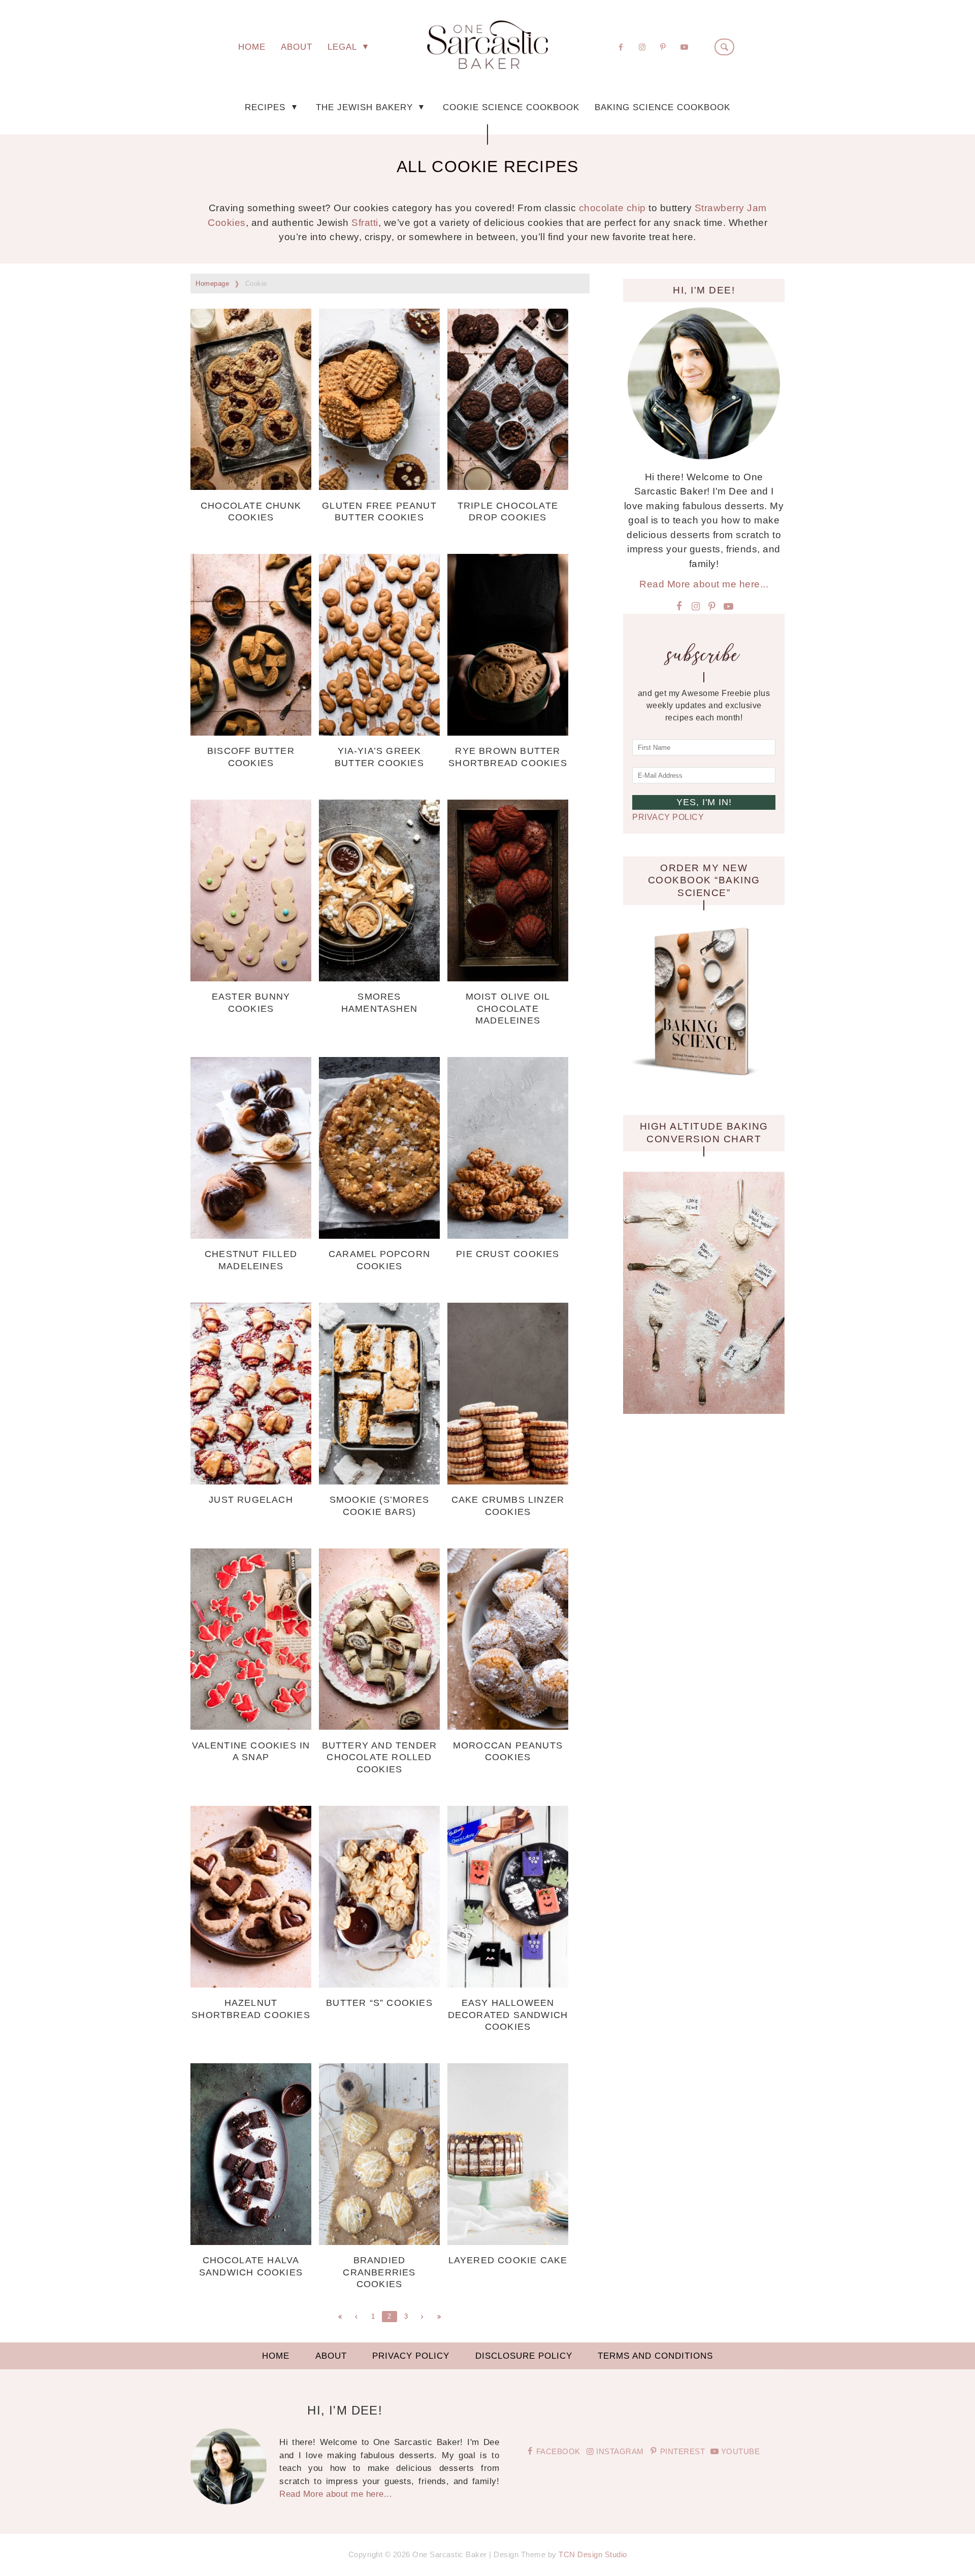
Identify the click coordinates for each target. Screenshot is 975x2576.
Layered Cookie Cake (508, 2260)
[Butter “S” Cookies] (379, 1984)
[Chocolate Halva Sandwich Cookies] (251, 2242)
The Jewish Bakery (366, 107)
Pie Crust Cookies (508, 1254)
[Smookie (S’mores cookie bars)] (379, 1481)
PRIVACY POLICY (668, 817)
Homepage (212, 284)
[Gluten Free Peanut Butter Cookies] (379, 487)
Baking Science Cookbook (662, 107)
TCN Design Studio (593, 2554)
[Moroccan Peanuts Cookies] (508, 1726)
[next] (422, 2317)
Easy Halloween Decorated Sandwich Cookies (508, 2015)
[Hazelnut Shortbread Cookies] (251, 1984)
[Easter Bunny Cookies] (251, 978)
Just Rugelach (251, 1500)
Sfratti (365, 223)
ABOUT (297, 47)
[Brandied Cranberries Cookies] (379, 2242)
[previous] (356, 2317)
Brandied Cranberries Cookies (379, 2272)
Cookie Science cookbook (511, 107)
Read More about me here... (704, 584)
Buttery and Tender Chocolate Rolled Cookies (380, 1757)
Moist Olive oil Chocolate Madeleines (508, 1009)
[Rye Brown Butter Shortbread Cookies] (508, 732)
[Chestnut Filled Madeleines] (251, 1235)
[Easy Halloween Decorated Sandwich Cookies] (508, 1984)
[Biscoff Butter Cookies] (251, 732)
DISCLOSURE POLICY (524, 2356)
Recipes (267, 107)
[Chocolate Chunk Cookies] (251, 487)
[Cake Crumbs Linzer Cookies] (508, 1481)
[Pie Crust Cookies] (508, 1235)
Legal (344, 47)
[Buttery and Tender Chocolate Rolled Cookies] (379, 1726)
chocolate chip (612, 208)
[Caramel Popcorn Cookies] (379, 1235)
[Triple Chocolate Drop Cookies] (508, 487)
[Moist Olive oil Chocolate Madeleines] (508, 978)
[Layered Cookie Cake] (508, 2242)
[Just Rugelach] (251, 1481)
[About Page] (704, 456)
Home (252, 47)
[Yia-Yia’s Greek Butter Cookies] (379, 732)
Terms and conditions (655, 2356)
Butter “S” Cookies (379, 2003)
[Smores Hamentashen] (379, 978)
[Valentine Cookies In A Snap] (251, 1726)
